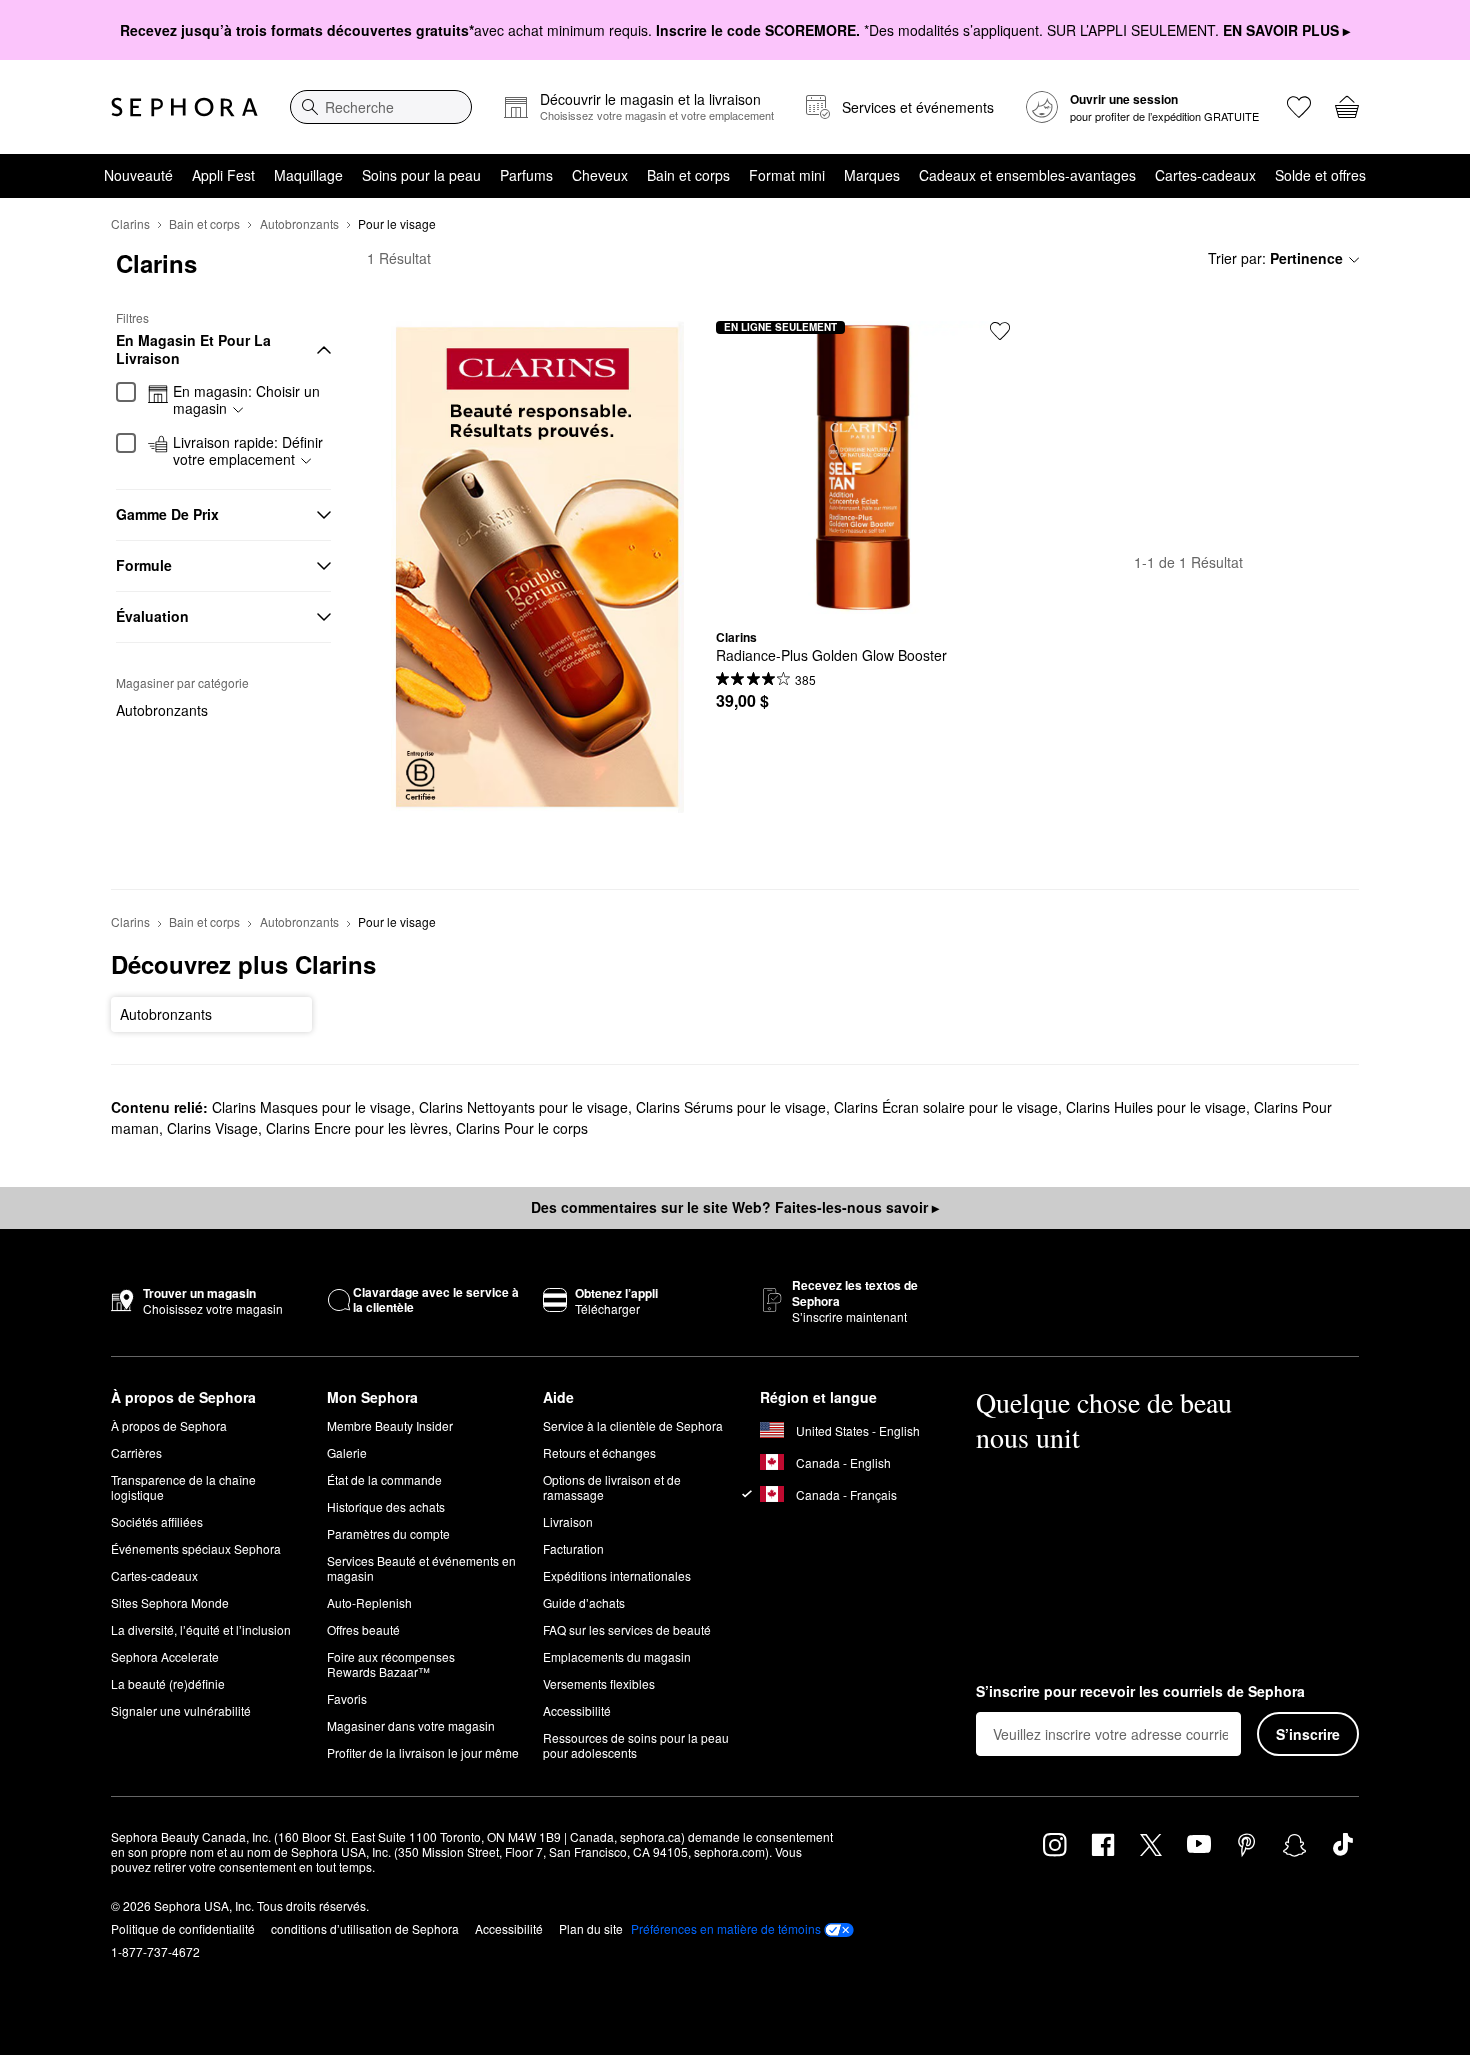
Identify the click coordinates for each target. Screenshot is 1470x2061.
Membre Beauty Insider (390, 1425)
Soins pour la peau (421, 175)
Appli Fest (223, 175)
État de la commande (384, 1479)
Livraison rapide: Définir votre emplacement (248, 451)
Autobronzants (299, 223)
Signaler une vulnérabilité (181, 1710)
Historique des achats (386, 1506)
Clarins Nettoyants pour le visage (523, 1107)
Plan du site (591, 1928)
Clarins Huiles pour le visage (1156, 1107)
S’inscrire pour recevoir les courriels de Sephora (1140, 1692)
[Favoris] (1299, 107)
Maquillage (308, 175)
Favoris (347, 1698)
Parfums (526, 175)
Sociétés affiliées (157, 1521)
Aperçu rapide (863, 599)
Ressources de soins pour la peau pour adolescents (636, 1745)
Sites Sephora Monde (170, 1602)
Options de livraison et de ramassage (612, 1487)
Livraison (568, 1521)
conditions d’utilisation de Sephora (365, 1928)
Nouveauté (138, 175)
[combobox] (381, 107)
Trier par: (1275, 258)
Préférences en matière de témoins (726, 1929)
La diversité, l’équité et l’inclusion (201, 1629)
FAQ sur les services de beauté (627, 1629)
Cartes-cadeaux (1205, 175)
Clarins (130, 223)
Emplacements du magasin (617, 1656)
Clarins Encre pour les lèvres (357, 1128)
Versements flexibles (599, 1683)
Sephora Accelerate (165, 1656)
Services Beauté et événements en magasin (421, 1568)
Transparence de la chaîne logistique (183, 1487)
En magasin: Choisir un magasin (246, 400)
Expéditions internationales (617, 1575)
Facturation (573, 1548)
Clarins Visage (212, 1128)
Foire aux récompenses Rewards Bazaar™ (391, 1664)
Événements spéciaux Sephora (196, 1548)
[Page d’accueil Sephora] (184, 107)
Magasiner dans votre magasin (411, 1725)
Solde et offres (1320, 175)
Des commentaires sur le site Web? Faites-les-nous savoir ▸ (735, 1207)
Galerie (347, 1452)
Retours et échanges (599, 1452)
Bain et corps (688, 175)
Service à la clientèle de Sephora (633, 1425)
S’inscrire (1308, 1734)
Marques (872, 175)
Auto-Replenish (369, 1602)
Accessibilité (577, 1710)
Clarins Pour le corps (522, 1128)
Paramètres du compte (388, 1533)
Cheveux (600, 175)
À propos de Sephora (169, 1425)
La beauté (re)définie (168, 1683)
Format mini (787, 175)
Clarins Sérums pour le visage (731, 1107)
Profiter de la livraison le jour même (423, 1752)
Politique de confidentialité (183, 1928)
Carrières (136, 1452)
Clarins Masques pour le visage (311, 1107)
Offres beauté (363, 1629)
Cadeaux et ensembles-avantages (1027, 175)
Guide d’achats (584, 1602)
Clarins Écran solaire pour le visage (946, 1107)
